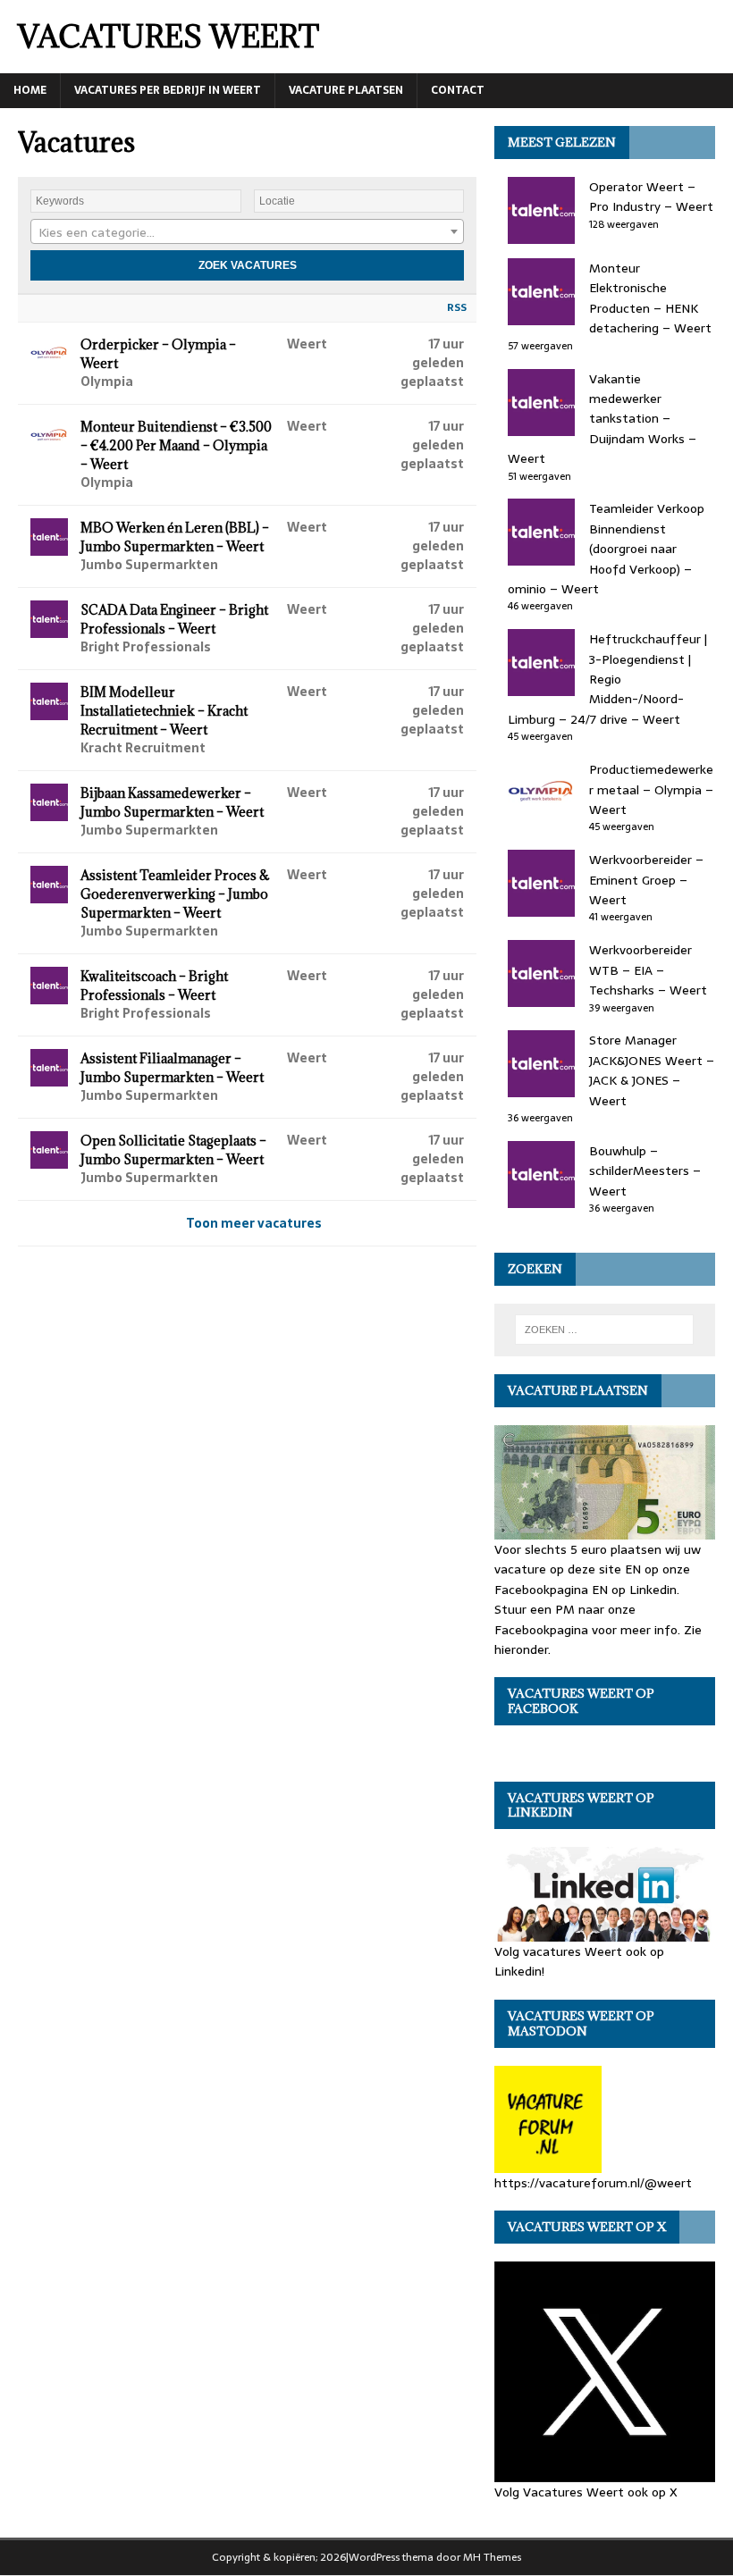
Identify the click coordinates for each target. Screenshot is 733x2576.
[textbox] (247, 232)
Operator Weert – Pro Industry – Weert (651, 197)
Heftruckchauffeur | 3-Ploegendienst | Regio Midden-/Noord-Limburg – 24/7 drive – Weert (607, 679)
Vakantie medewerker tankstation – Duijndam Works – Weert (602, 419)
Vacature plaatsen (346, 90)
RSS (457, 307)
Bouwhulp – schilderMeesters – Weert (645, 1171)
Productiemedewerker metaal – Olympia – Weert (651, 789)
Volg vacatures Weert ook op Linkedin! (579, 1961)
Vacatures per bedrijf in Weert (168, 90)
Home (30, 90)
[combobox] (247, 231)
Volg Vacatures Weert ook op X (586, 2492)
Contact (458, 90)
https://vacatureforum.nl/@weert (593, 2182)
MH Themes (492, 2557)
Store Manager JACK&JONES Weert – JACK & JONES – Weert (652, 1070)
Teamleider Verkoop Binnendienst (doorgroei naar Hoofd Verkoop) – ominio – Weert (606, 549)
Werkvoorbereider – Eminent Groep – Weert (646, 880)
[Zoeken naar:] (604, 1330)
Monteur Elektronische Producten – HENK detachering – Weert (650, 298)
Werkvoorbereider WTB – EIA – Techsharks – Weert (648, 970)
